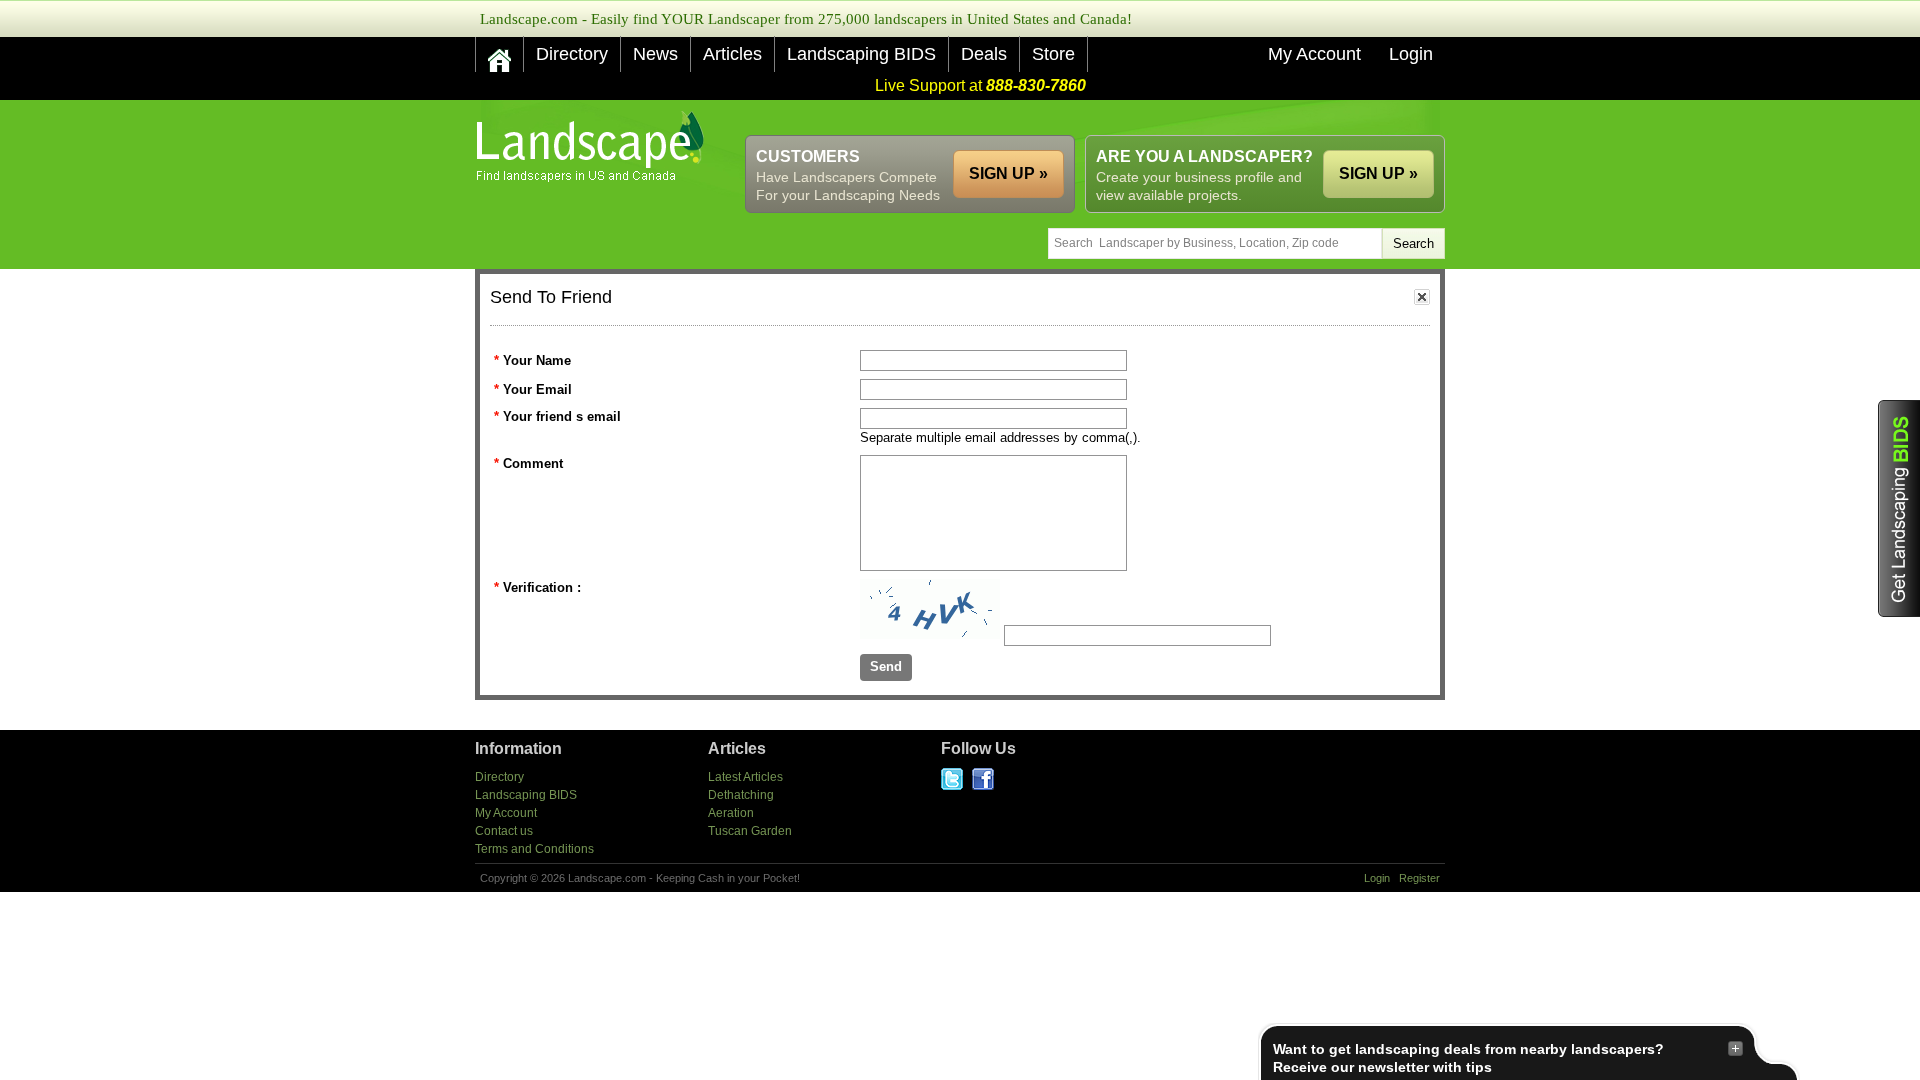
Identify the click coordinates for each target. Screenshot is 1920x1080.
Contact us (504, 831)
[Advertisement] (1081, 117)
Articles (732, 54)
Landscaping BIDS (861, 54)
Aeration (731, 813)
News (655, 54)
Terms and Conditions (534, 849)
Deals (984, 54)
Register (1419, 878)
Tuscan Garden (750, 831)
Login (1411, 54)
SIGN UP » (1378, 173)
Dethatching (741, 795)
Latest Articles (745, 777)
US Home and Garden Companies (592, 146)
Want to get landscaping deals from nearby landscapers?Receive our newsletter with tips (1468, 1058)
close (1422, 297)
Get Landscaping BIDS (1899, 508)
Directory (572, 54)
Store (1053, 54)
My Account (1314, 54)
